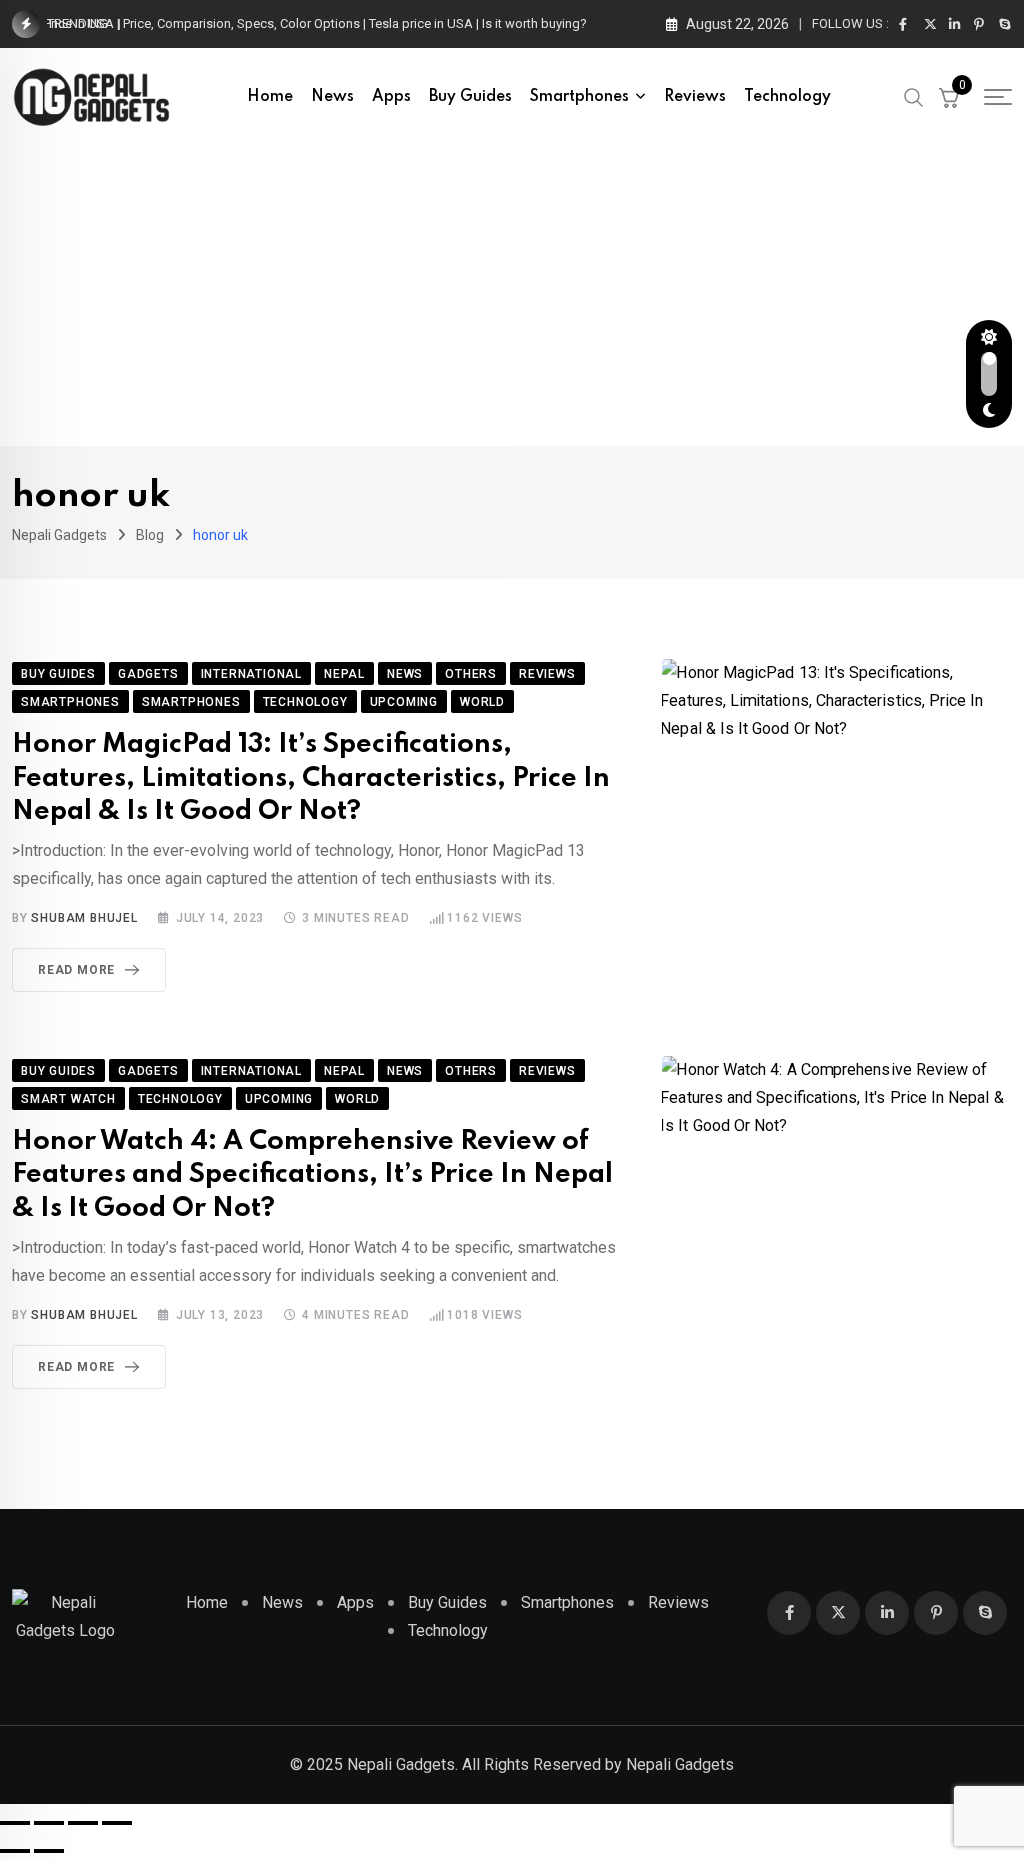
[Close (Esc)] (117, 1823)
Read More (76, 970)
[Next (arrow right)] (49, 1851)
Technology (787, 97)
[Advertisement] (512, 296)
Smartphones (579, 97)
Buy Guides (470, 97)
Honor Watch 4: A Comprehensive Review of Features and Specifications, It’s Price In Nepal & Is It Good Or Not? (312, 1175)
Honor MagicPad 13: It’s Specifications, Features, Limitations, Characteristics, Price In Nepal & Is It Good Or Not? (311, 778)
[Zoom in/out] (15, 1823)
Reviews (695, 97)
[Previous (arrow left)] (15, 1851)
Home (270, 97)
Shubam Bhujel (84, 918)
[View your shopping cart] (949, 97)
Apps (391, 97)
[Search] (914, 96)
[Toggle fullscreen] (49, 1823)
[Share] (83, 1823)
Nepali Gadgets (680, 1764)
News (332, 97)
